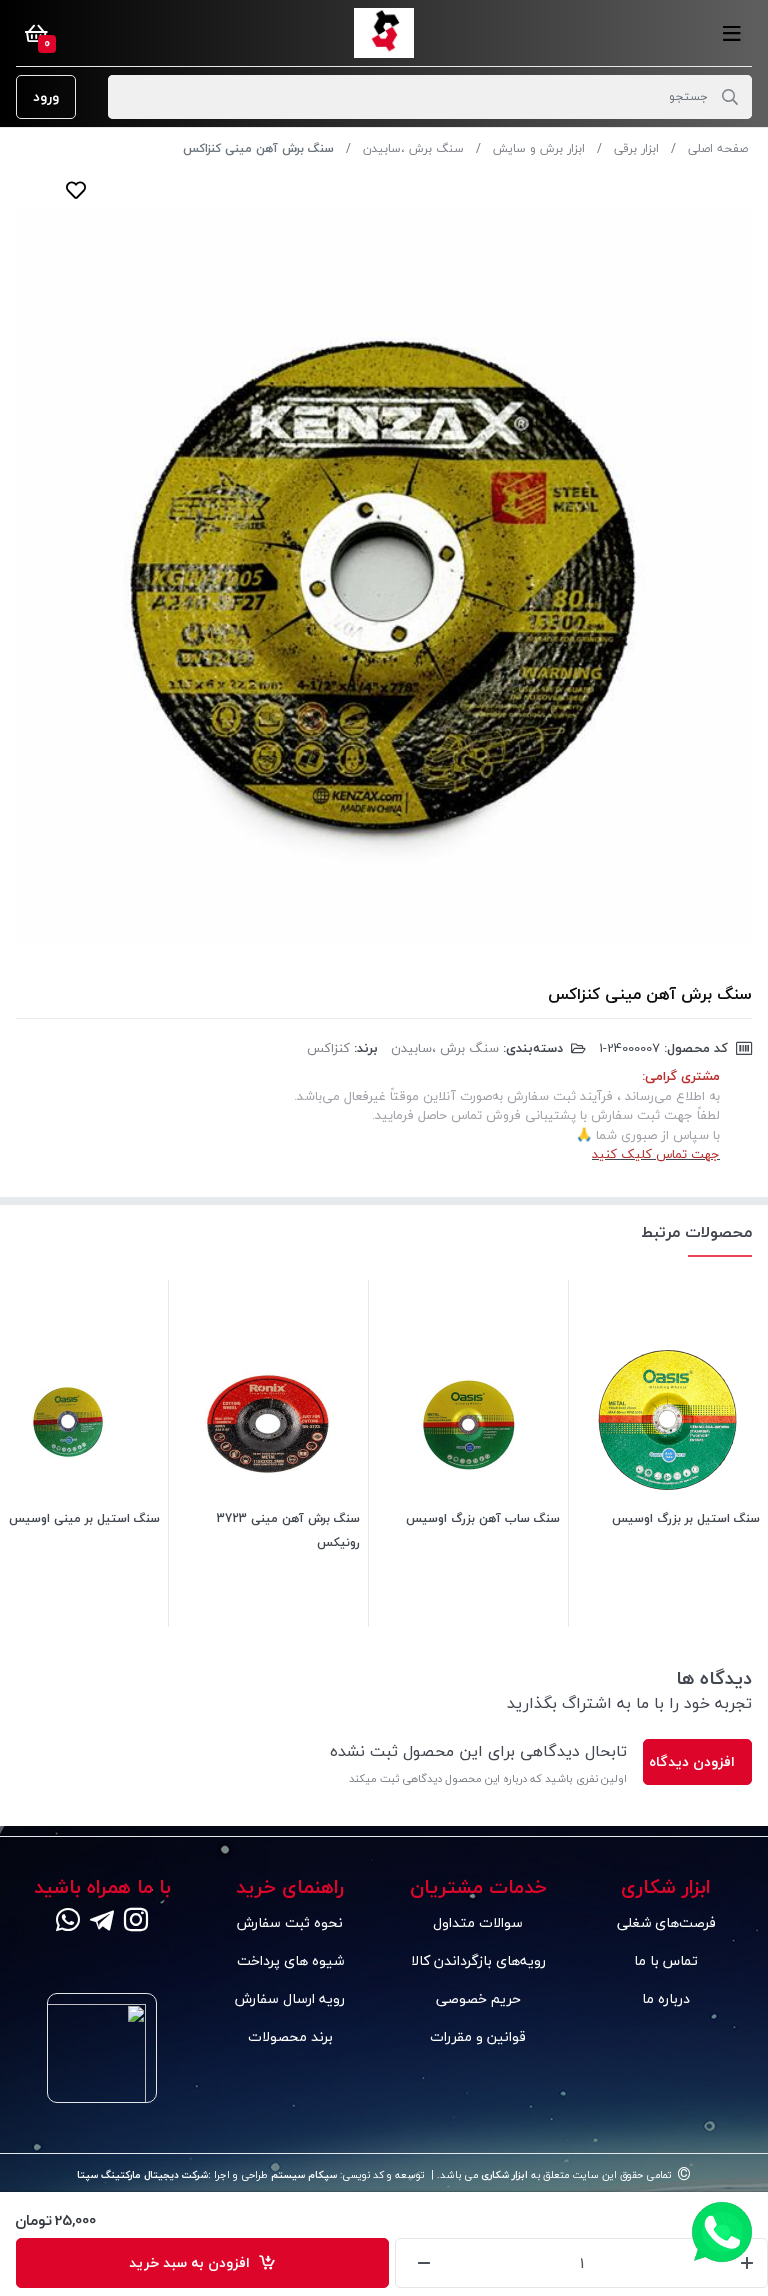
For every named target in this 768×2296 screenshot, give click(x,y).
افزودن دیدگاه (692, 1761)
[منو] (732, 33)
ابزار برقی (636, 148)
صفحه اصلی (718, 148)
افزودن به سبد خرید (193, 2262)
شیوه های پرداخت (290, 1960)
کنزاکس (328, 1048)
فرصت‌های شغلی (666, 1922)
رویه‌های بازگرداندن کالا (478, 1960)
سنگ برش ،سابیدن (413, 148)
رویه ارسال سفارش (290, 1998)
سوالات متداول (478, 1922)
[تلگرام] (102, 1921)
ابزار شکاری (503, 2175)
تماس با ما (666, 1960)
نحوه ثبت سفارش (290, 1922)
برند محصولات (290, 2036)
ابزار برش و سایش (539, 148)
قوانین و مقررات (478, 2036)
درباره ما (666, 1998)
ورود (46, 96)
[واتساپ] (68, 1921)
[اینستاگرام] (136, 1921)
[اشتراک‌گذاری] (116, 190)
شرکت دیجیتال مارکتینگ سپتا (142, 2175)
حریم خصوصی (478, 1998)
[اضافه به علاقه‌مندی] (76, 190)
